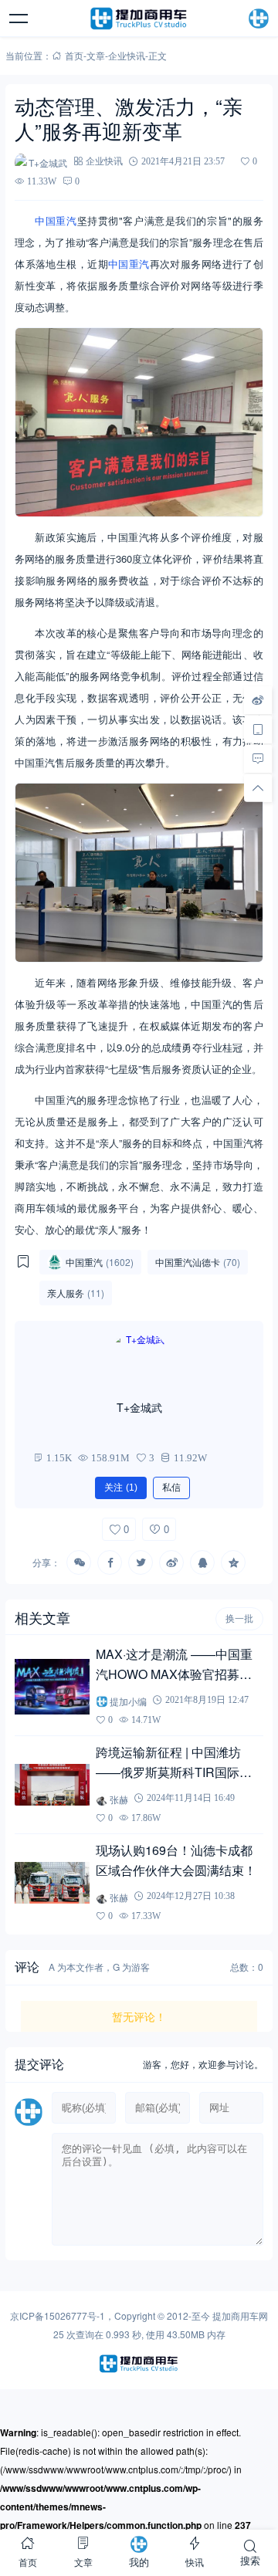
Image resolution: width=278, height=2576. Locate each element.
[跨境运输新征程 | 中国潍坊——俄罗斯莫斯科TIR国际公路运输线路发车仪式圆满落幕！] (52, 1785)
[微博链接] (258, 699)
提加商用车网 (240, 2315)
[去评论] (258, 758)
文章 (96, 55)
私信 (171, 1488)
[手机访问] (258, 729)
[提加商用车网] (139, 19)
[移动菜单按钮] (19, 19)
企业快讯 (127, 55)
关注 (121, 1488)
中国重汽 (56, 220)
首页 (74, 55)
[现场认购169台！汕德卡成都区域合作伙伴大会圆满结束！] (52, 1883)
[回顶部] (258, 787)
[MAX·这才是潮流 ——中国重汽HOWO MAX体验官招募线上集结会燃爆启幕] (52, 1687)
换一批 (239, 1619)
